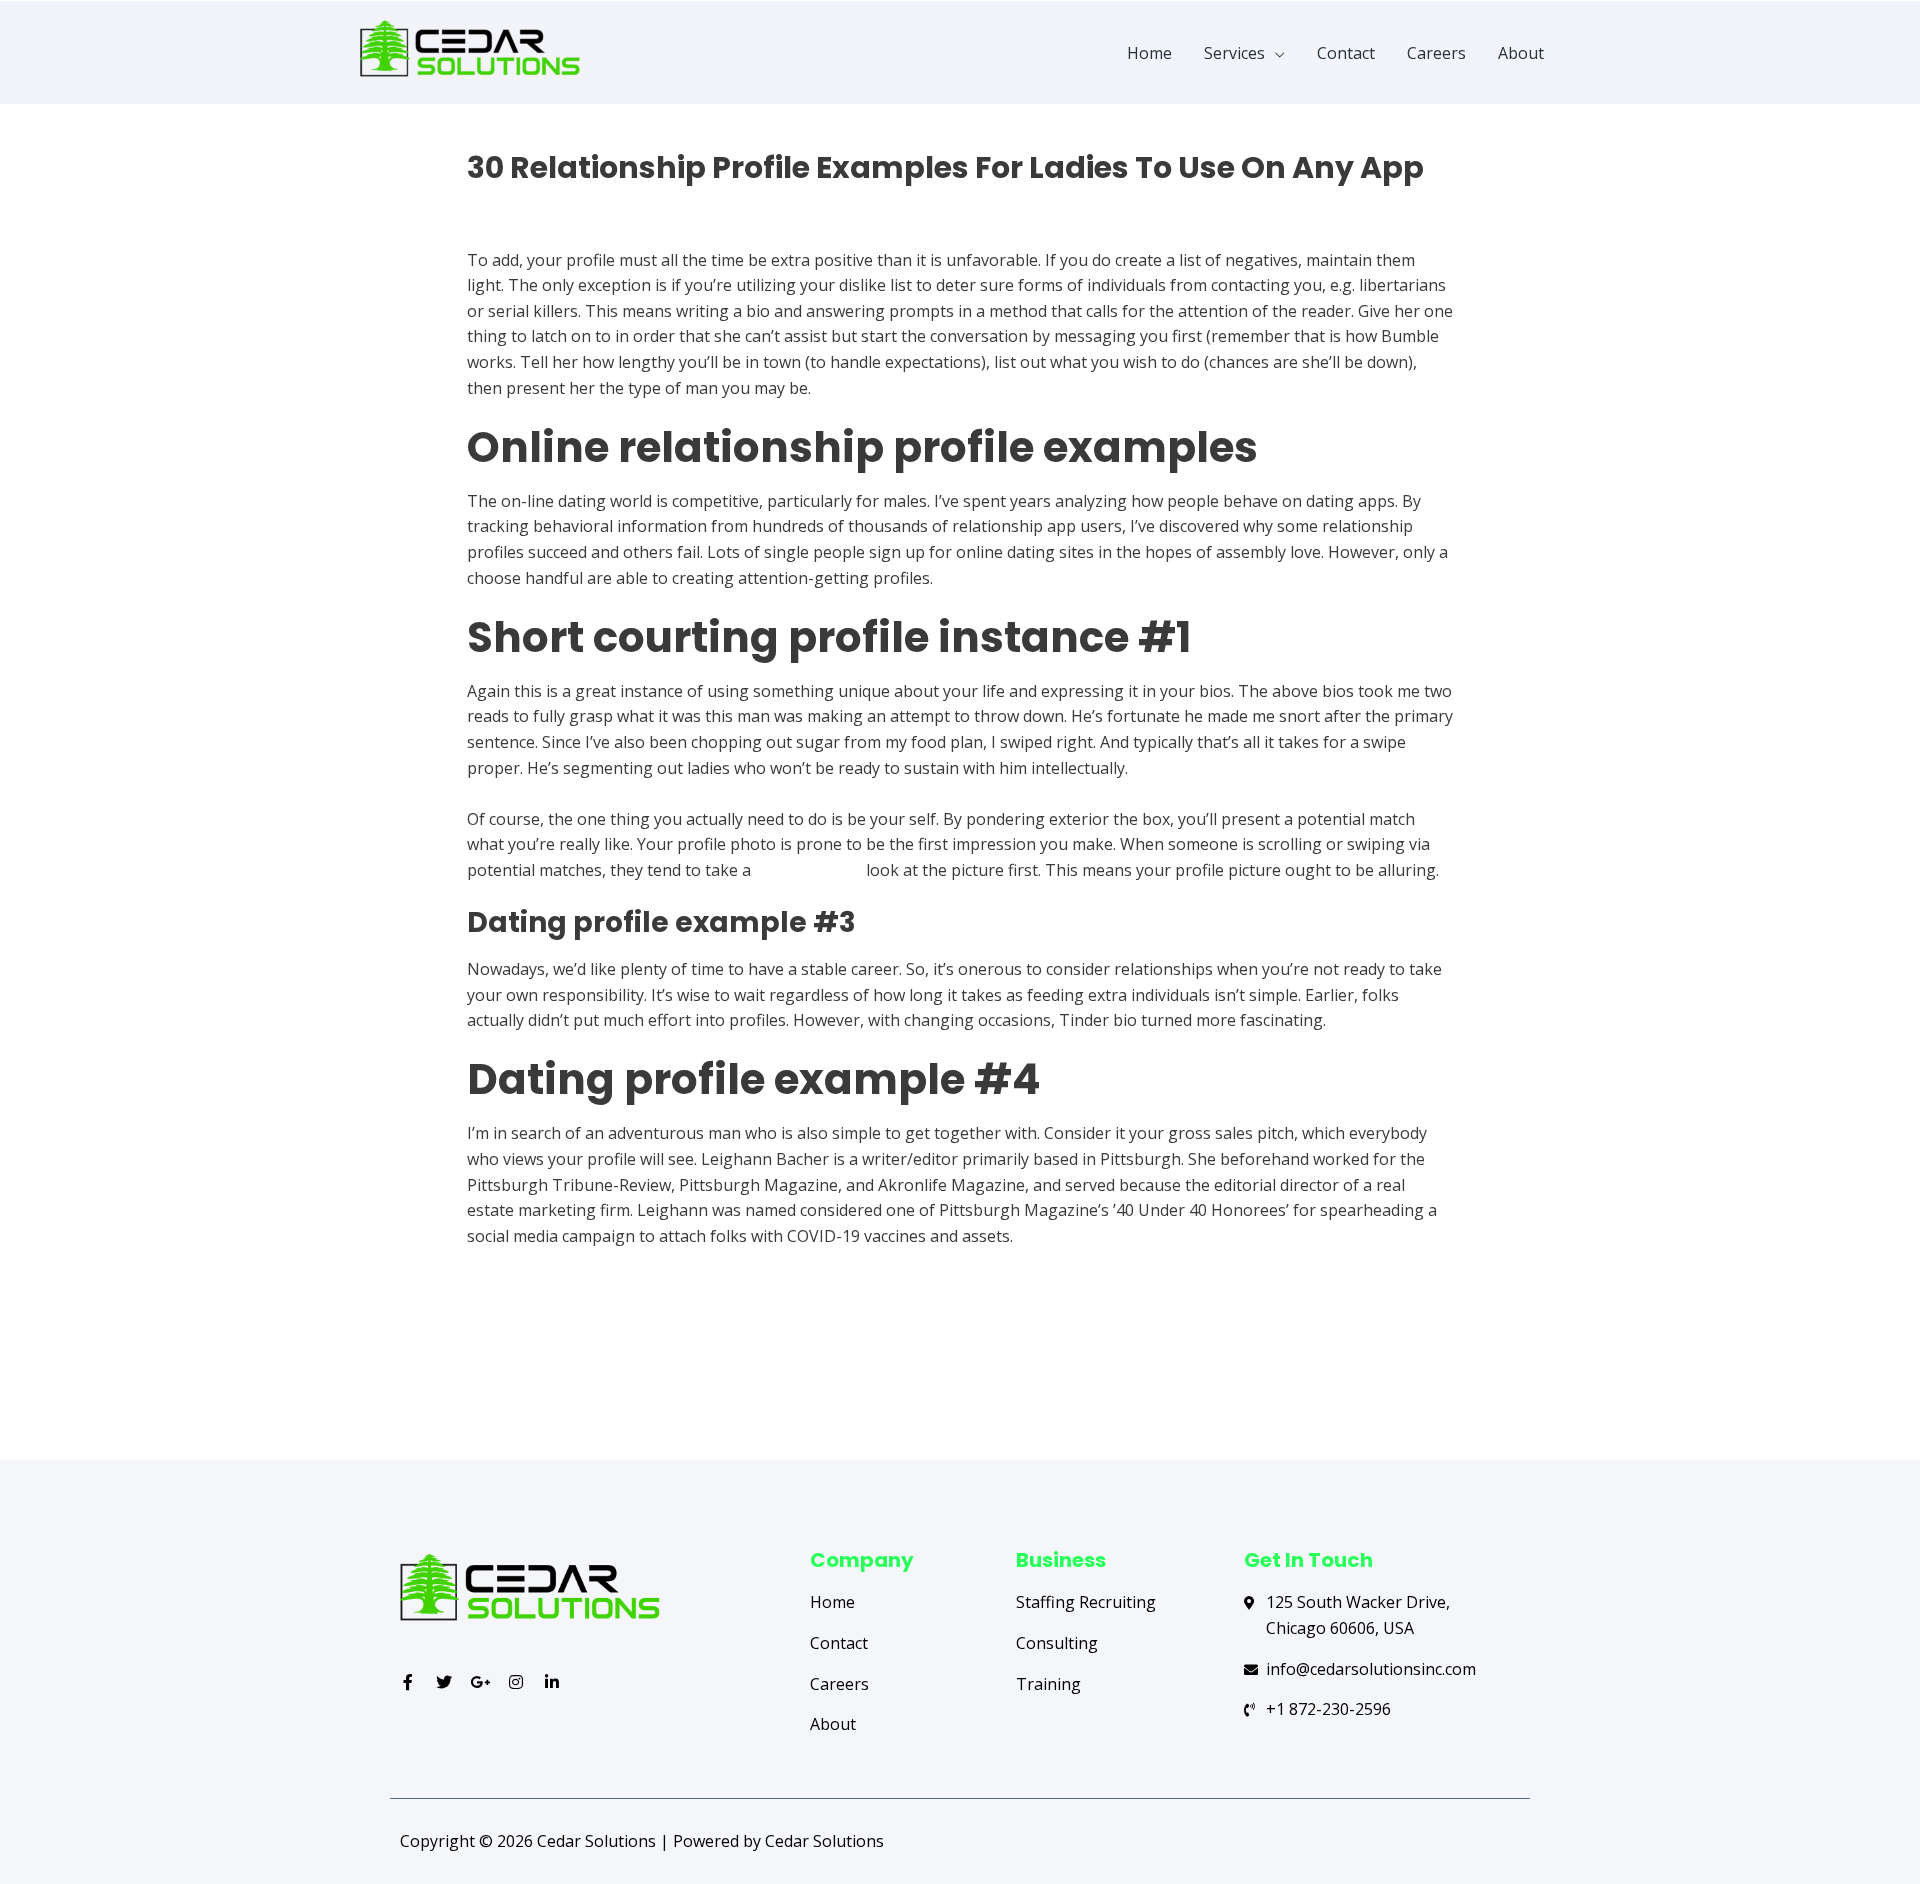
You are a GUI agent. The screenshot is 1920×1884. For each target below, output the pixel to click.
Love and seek (808, 870)
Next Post (1458, 1381)
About (1521, 53)
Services (1234, 53)
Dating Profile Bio (533, 203)
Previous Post (477, 1381)
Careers (1436, 53)
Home (1149, 53)
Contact (1346, 53)
